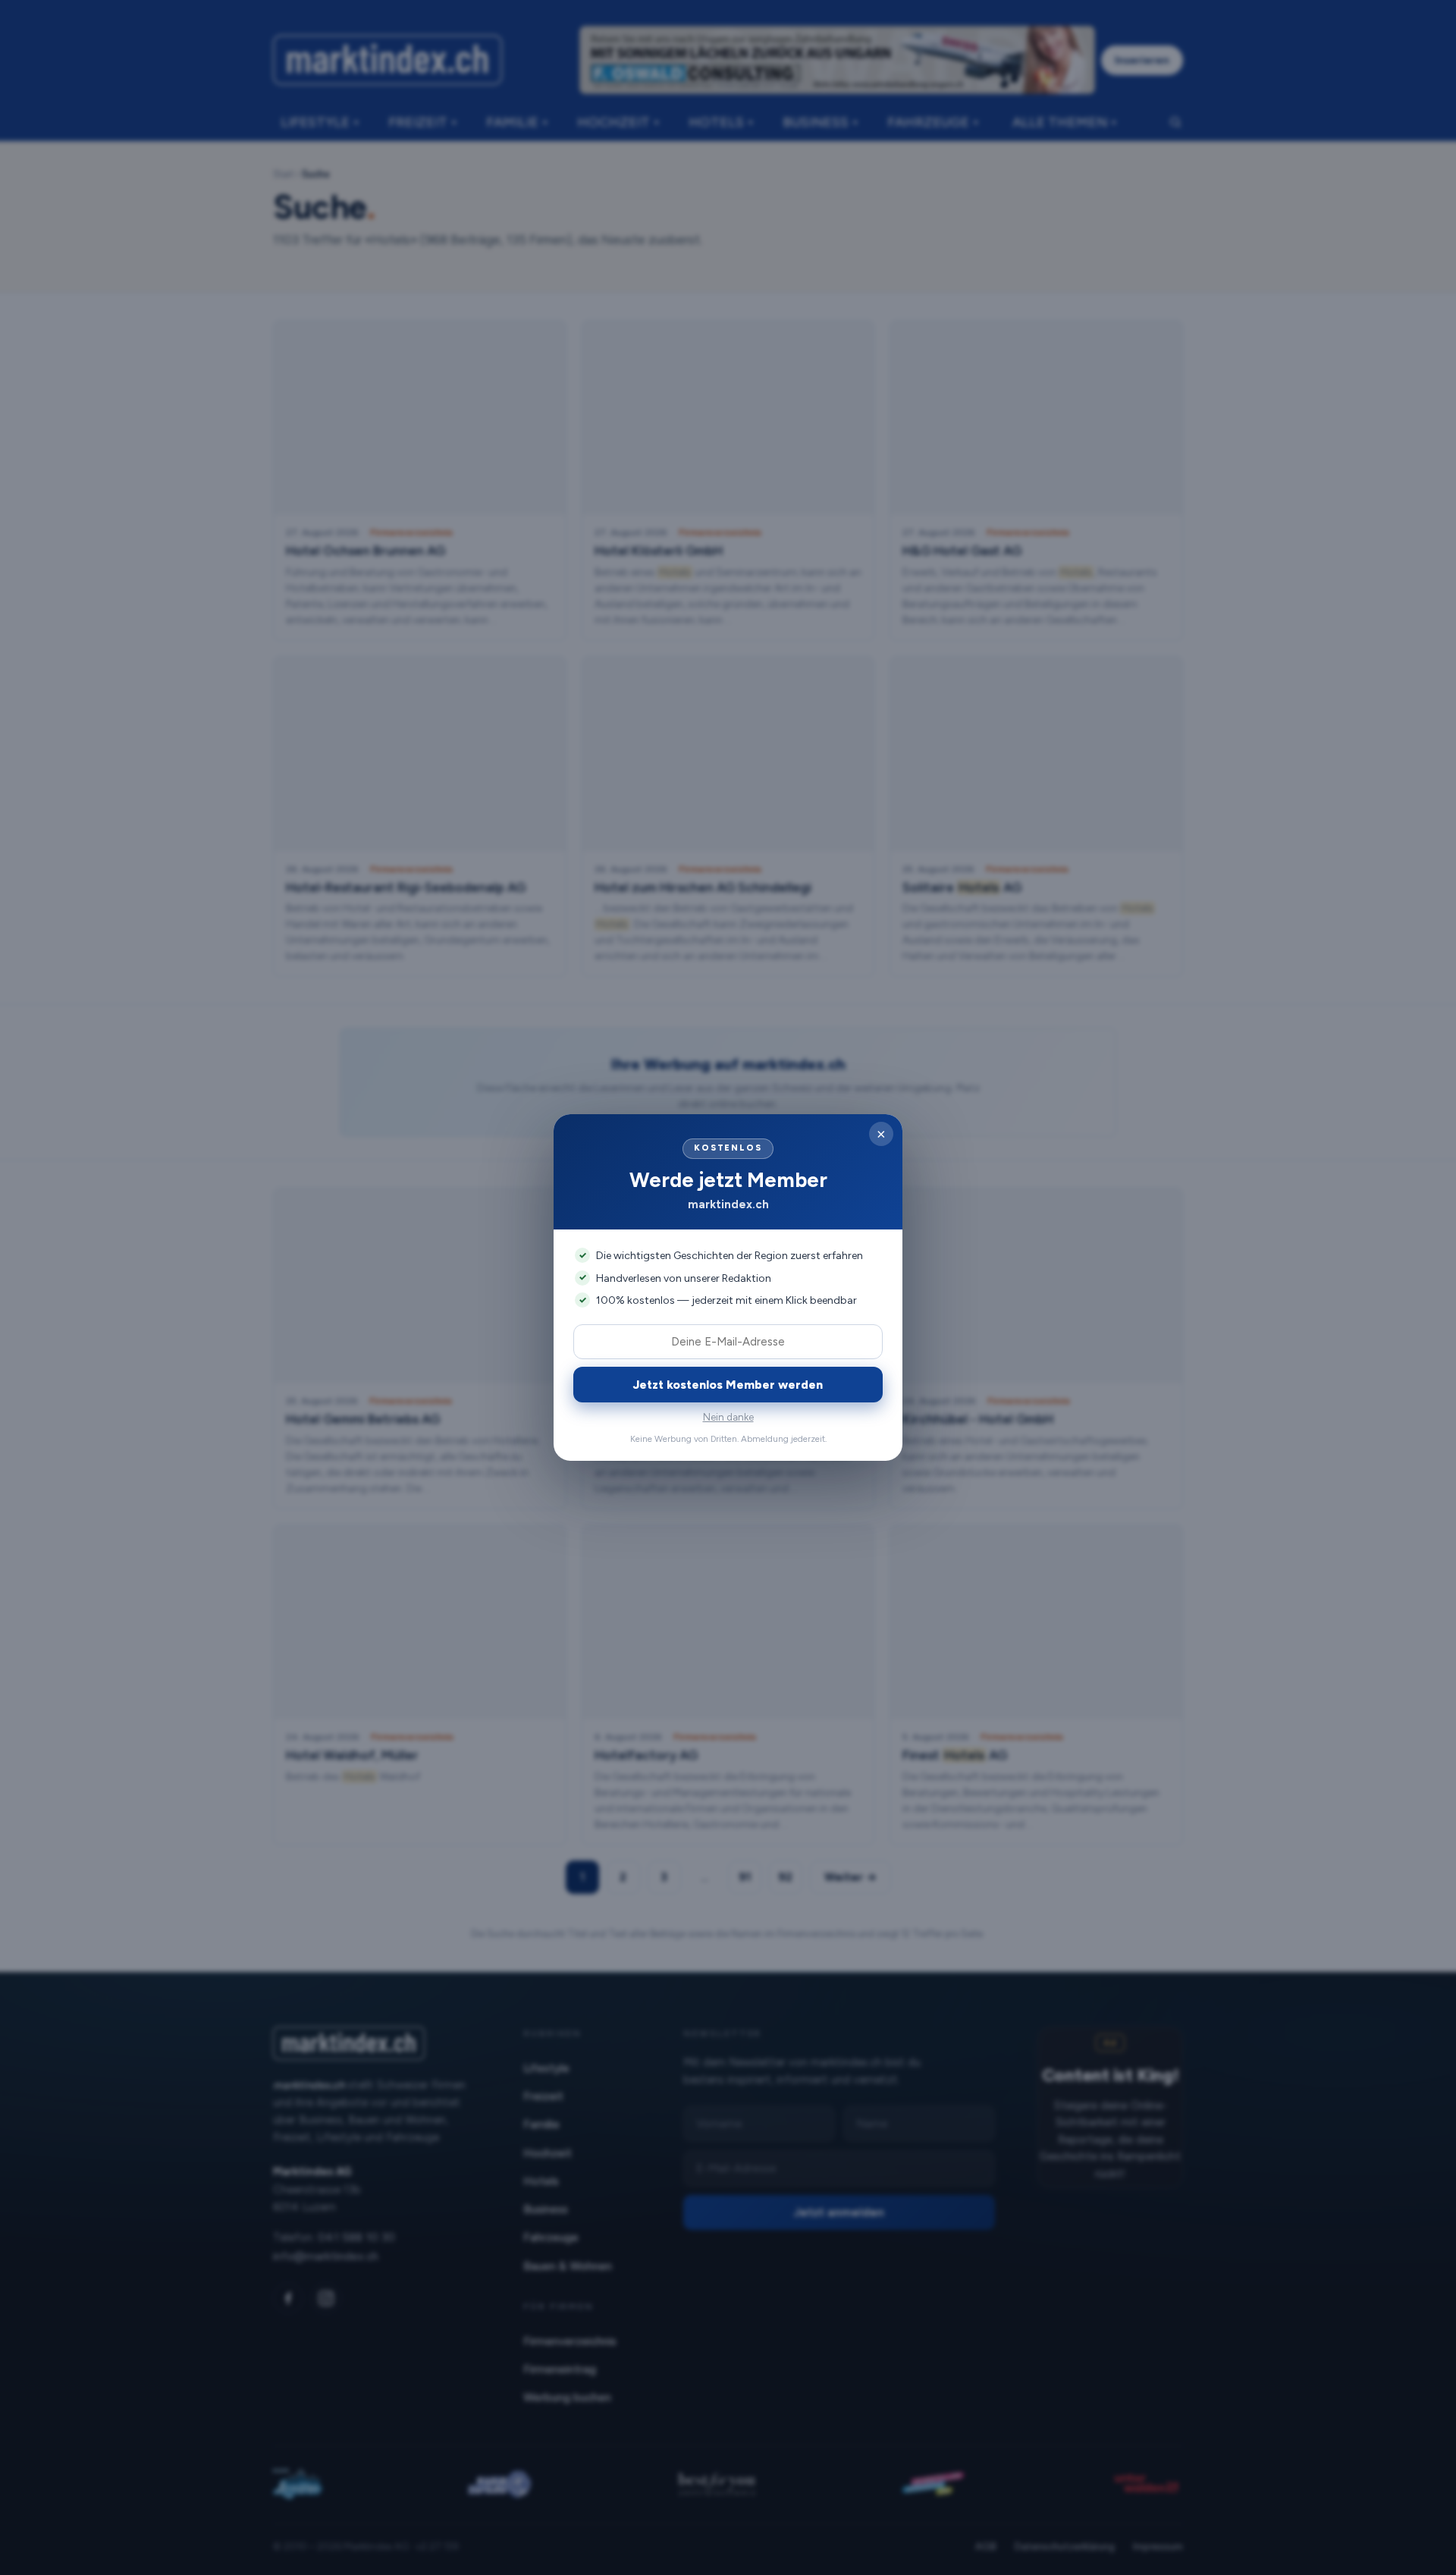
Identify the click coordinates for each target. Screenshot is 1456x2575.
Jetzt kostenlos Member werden (728, 1385)
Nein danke (728, 1417)
